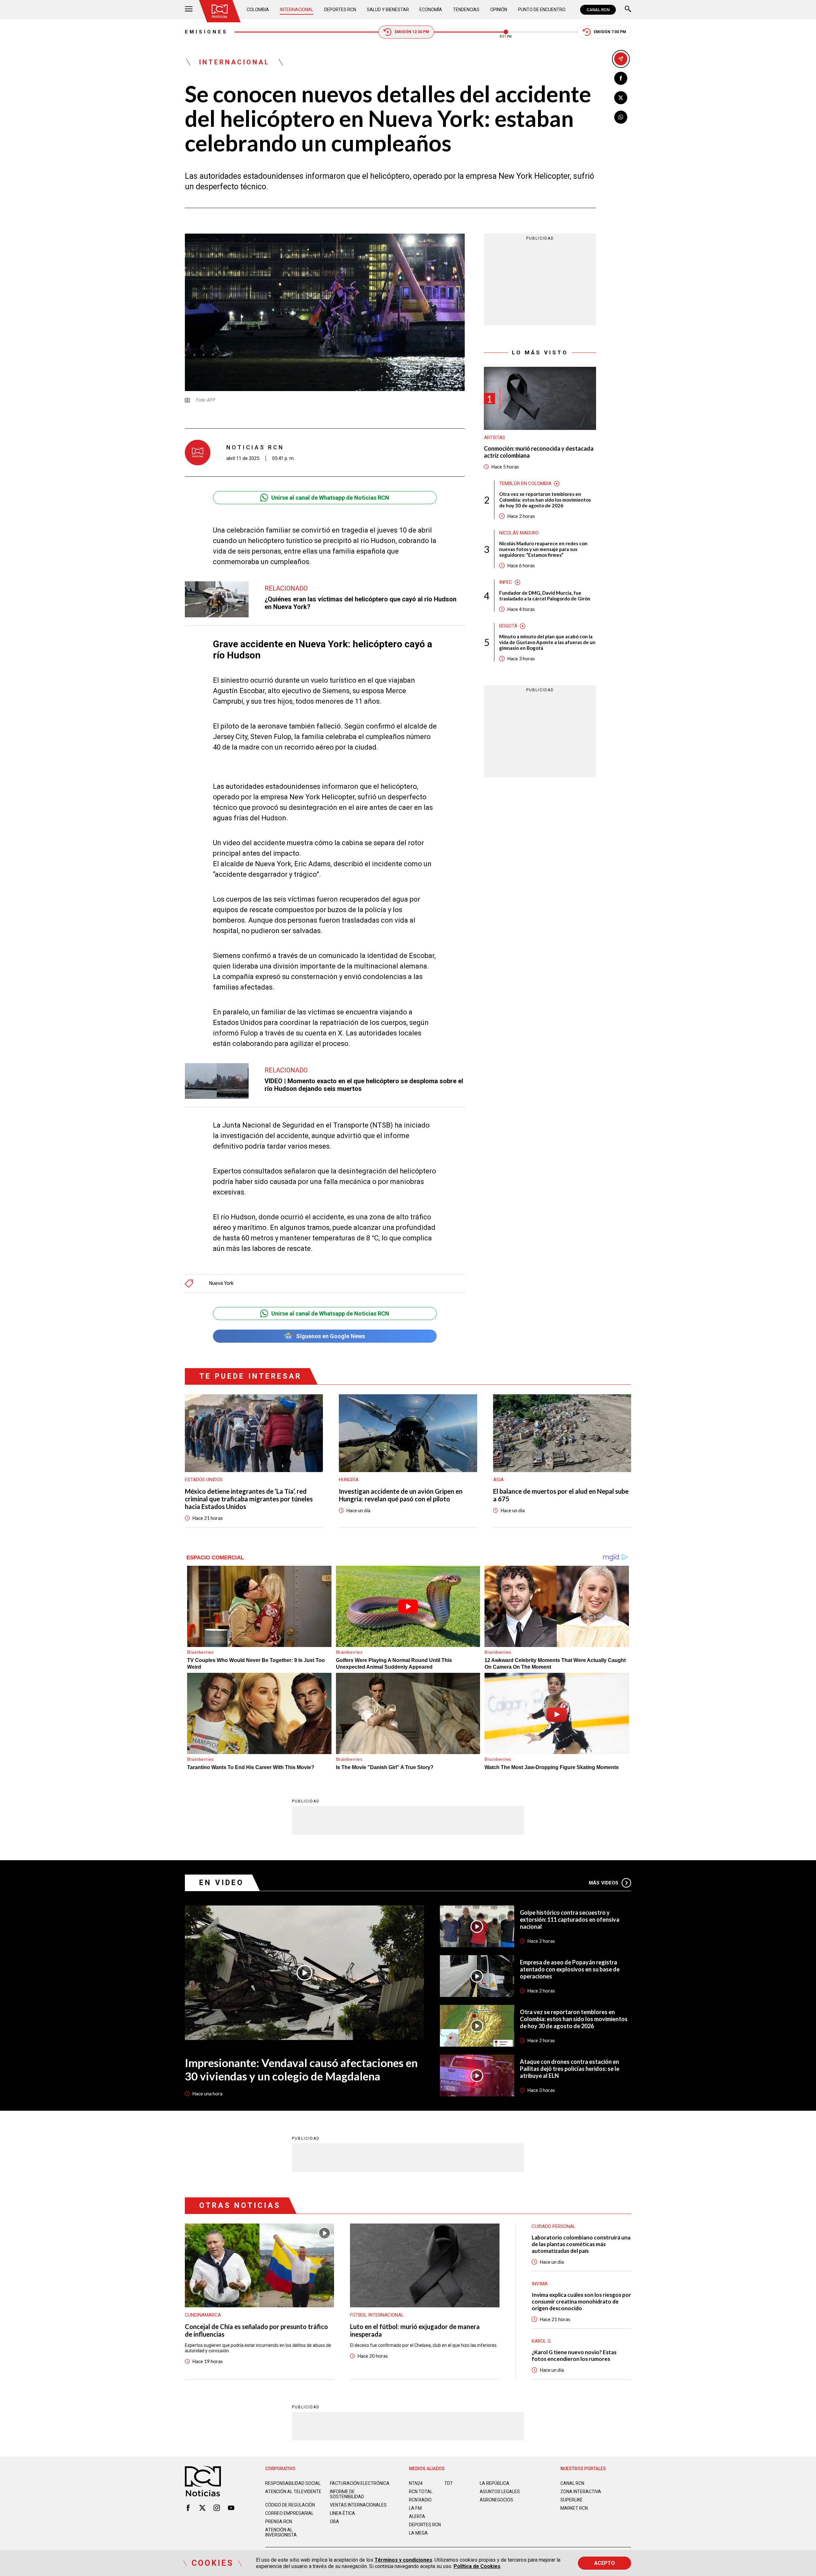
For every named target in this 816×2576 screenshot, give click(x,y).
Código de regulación (290, 2505)
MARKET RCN (574, 2508)
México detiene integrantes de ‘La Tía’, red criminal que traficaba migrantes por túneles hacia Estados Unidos (249, 1499)
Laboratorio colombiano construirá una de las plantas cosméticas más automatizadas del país (581, 2244)
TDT (449, 2483)
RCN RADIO (420, 2500)
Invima (540, 2284)
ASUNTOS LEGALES (500, 2492)
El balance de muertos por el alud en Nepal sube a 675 (561, 1495)
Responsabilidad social (293, 2483)
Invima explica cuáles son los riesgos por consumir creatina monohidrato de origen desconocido (581, 2301)
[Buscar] (628, 10)
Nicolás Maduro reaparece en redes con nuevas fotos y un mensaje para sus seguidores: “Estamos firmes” (543, 549)
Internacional (297, 10)
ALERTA (417, 2516)
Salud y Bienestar (388, 10)
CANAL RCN (598, 10)
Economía (431, 10)
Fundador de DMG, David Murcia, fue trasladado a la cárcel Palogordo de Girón (545, 596)
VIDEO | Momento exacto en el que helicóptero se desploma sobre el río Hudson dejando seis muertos (364, 1085)
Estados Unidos (204, 1480)
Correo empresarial (289, 2513)
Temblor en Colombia (525, 483)
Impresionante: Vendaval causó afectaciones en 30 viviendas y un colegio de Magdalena (301, 2069)
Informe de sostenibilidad (347, 2494)
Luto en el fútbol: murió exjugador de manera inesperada (415, 2330)
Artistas (495, 438)
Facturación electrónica (360, 2483)
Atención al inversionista (281, 2532)
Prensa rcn (279, 2522)
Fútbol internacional (377, 2315)
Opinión (499, 10)
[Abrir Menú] (189, 10)
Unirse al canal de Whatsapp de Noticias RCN (330, 498)
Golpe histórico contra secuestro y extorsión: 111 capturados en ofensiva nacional (570, 1919)
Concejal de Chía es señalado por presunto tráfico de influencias (256, 2330)
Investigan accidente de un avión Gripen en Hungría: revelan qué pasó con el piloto (401, 1495)
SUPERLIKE (572, 2500)
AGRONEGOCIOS (496, 2500)
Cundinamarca (203, 2315)
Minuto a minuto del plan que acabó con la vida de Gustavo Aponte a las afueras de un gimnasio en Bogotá (547, 642)
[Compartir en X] (621, 98)
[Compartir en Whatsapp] (621, 117)
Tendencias (466, 10)
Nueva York (221, 1283)
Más (604, 1883)
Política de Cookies (477, 2566)
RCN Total (421, 2492)
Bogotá (508, 626)
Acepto (605, 2563)
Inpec (506, 582)
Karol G (541, 2341)
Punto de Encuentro (542, 10)
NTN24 (416, 2483)
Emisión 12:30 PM (412, 32)
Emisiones (206, 32)
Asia (498, 1480)
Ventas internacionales (358, 2505)
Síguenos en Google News (331, 1336)
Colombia (258, 10)
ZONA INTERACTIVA (581, 2492)
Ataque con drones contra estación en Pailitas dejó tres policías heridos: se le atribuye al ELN (570, 2069)
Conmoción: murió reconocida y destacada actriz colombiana (539, 452)
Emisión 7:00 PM (610, 32)
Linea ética (342, 2513)
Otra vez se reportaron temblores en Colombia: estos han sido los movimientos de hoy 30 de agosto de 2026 (545, 500)
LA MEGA (418, 2533)
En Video (222, 1883)
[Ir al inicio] (220, 11)
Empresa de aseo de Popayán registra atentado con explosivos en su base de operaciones (570, 1969)
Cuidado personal (554, 2226)
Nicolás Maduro (519, 533)
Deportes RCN (340, 10)
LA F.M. (416, 2508)
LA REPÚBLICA (495, 2483)
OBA (335, 2522)
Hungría (349, 1480)
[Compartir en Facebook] (621, 78)
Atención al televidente (293, 2492)
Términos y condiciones (403, 2560)
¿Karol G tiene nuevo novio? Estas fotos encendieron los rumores (574, 2355)
